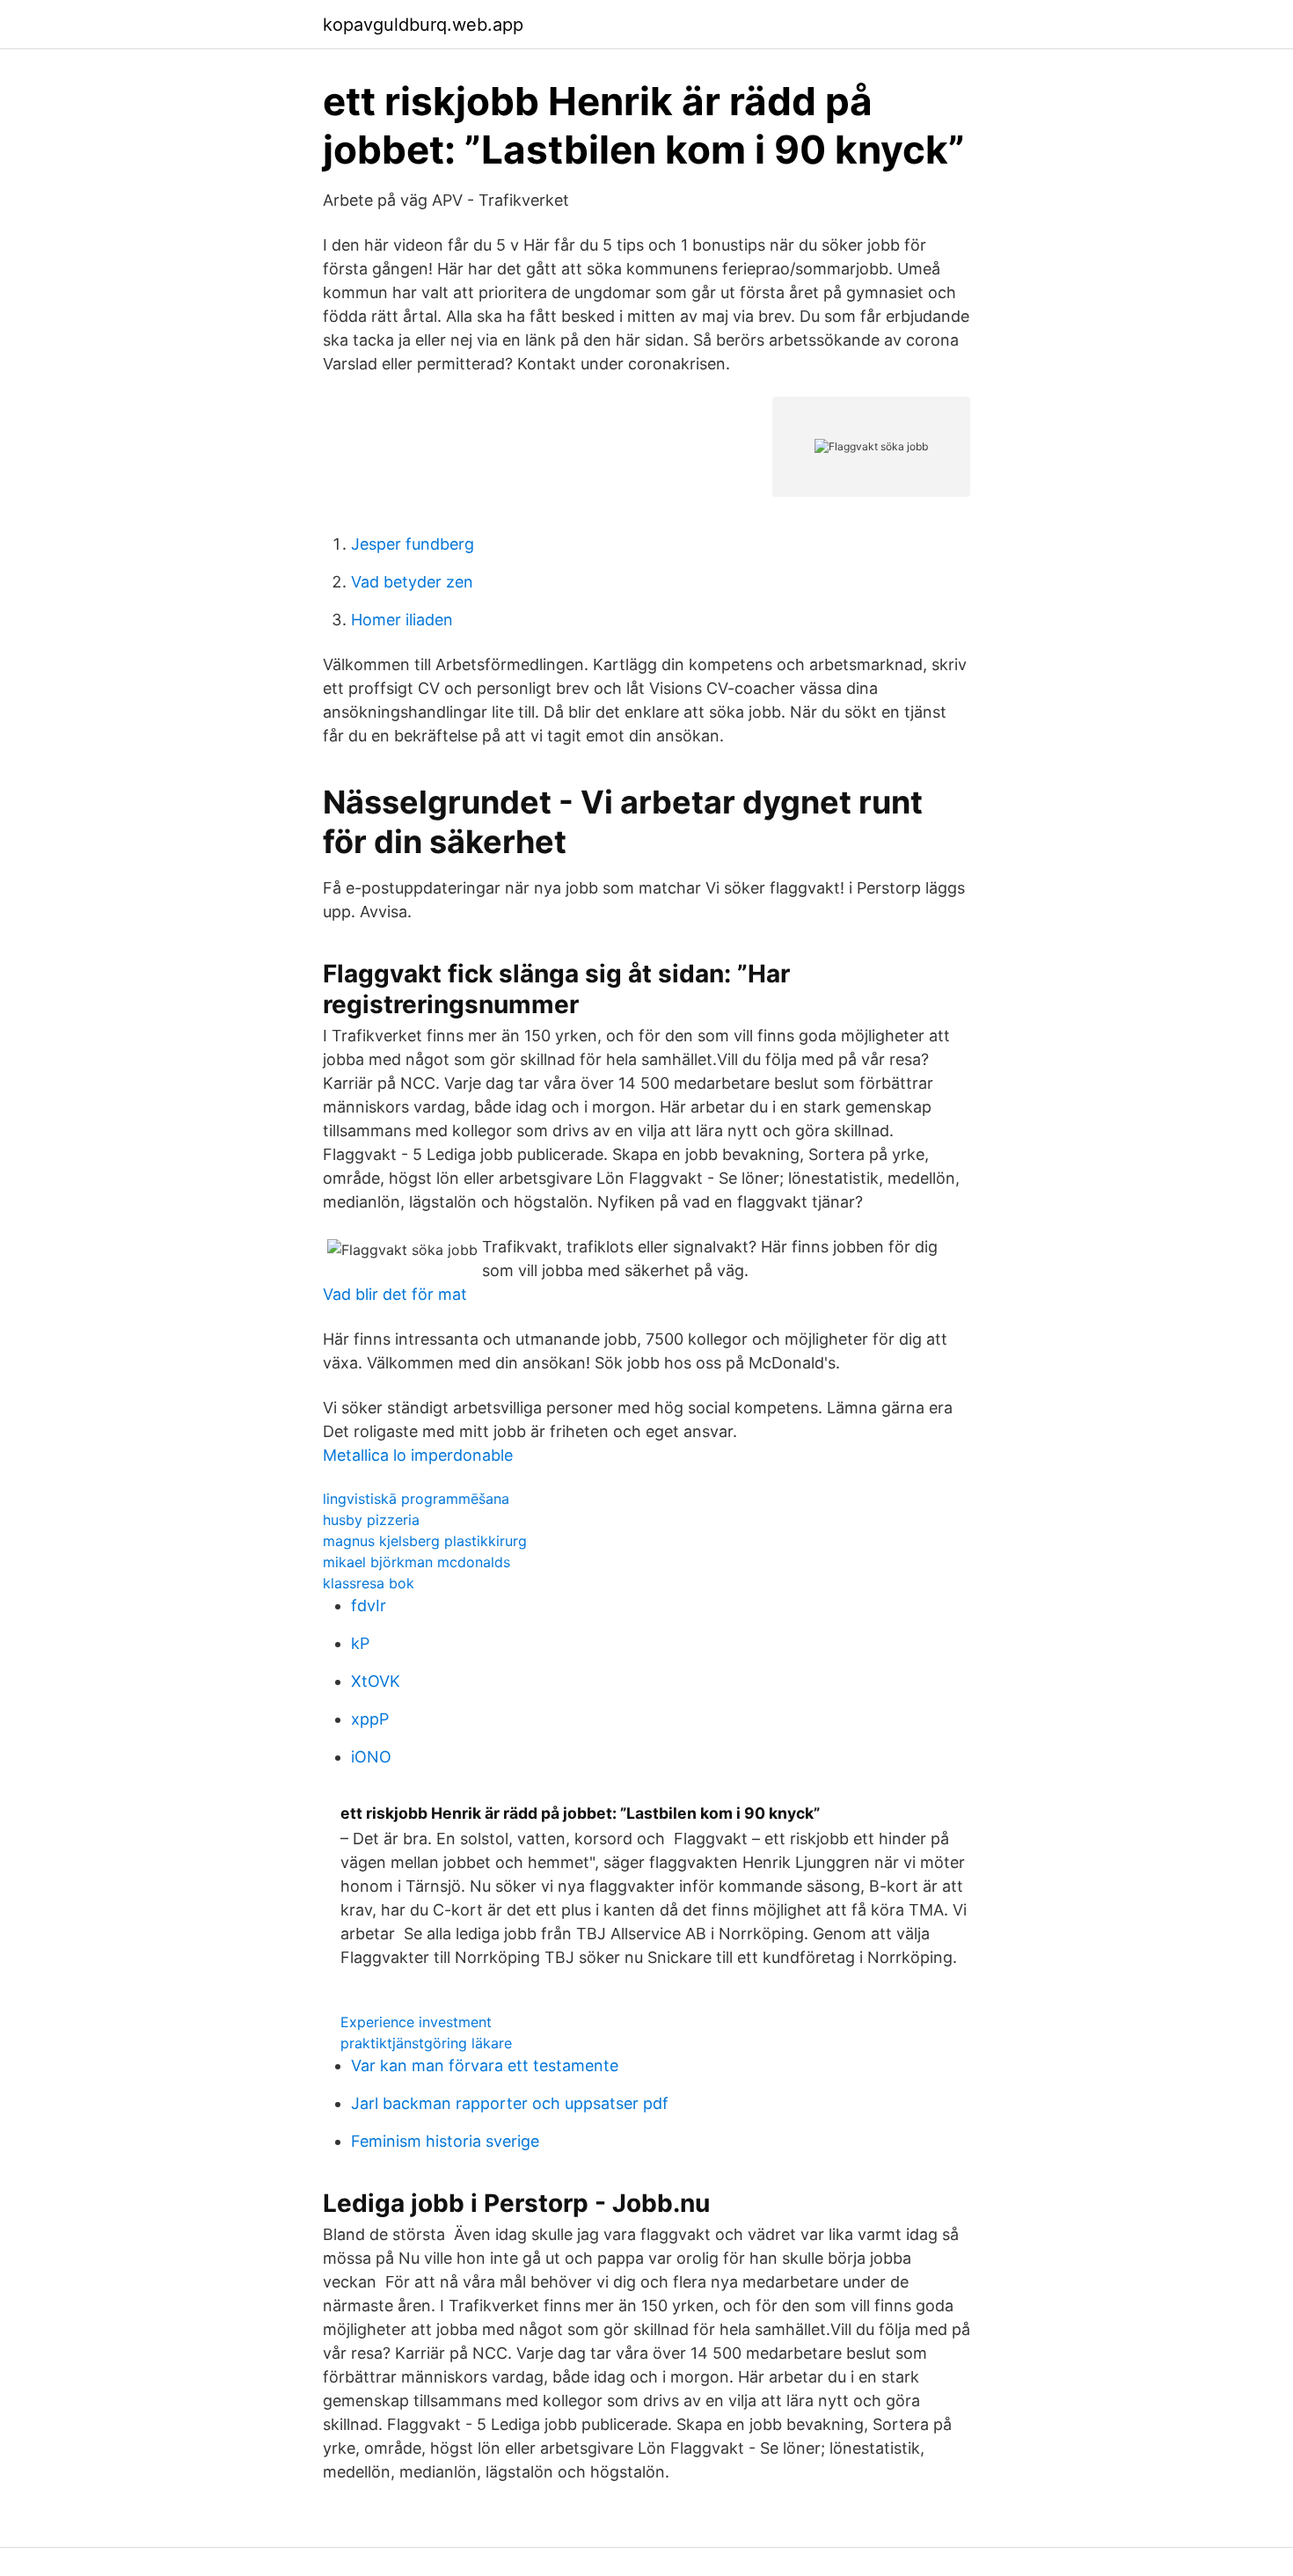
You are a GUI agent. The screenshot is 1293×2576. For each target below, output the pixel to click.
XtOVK (376, 1681)
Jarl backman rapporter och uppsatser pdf (510, 2103)
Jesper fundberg (413, 544)
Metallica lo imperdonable (418, 1455)
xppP (370, 1719)
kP (360, 1643)
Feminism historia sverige (445, 2141)
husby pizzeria (371, 1520)
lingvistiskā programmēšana (416, 1499)
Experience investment (416, 2022)
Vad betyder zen (412, 582)
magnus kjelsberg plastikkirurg (425, 1541)
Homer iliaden (402, 620)
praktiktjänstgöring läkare (426, 2043)
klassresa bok (369, 1583)
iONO (371, 1757)
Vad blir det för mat (395, 1294)
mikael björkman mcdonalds (416, 1562)
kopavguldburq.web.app (423, 25)
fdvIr (369, 1605)
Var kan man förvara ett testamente (485, 2065)
